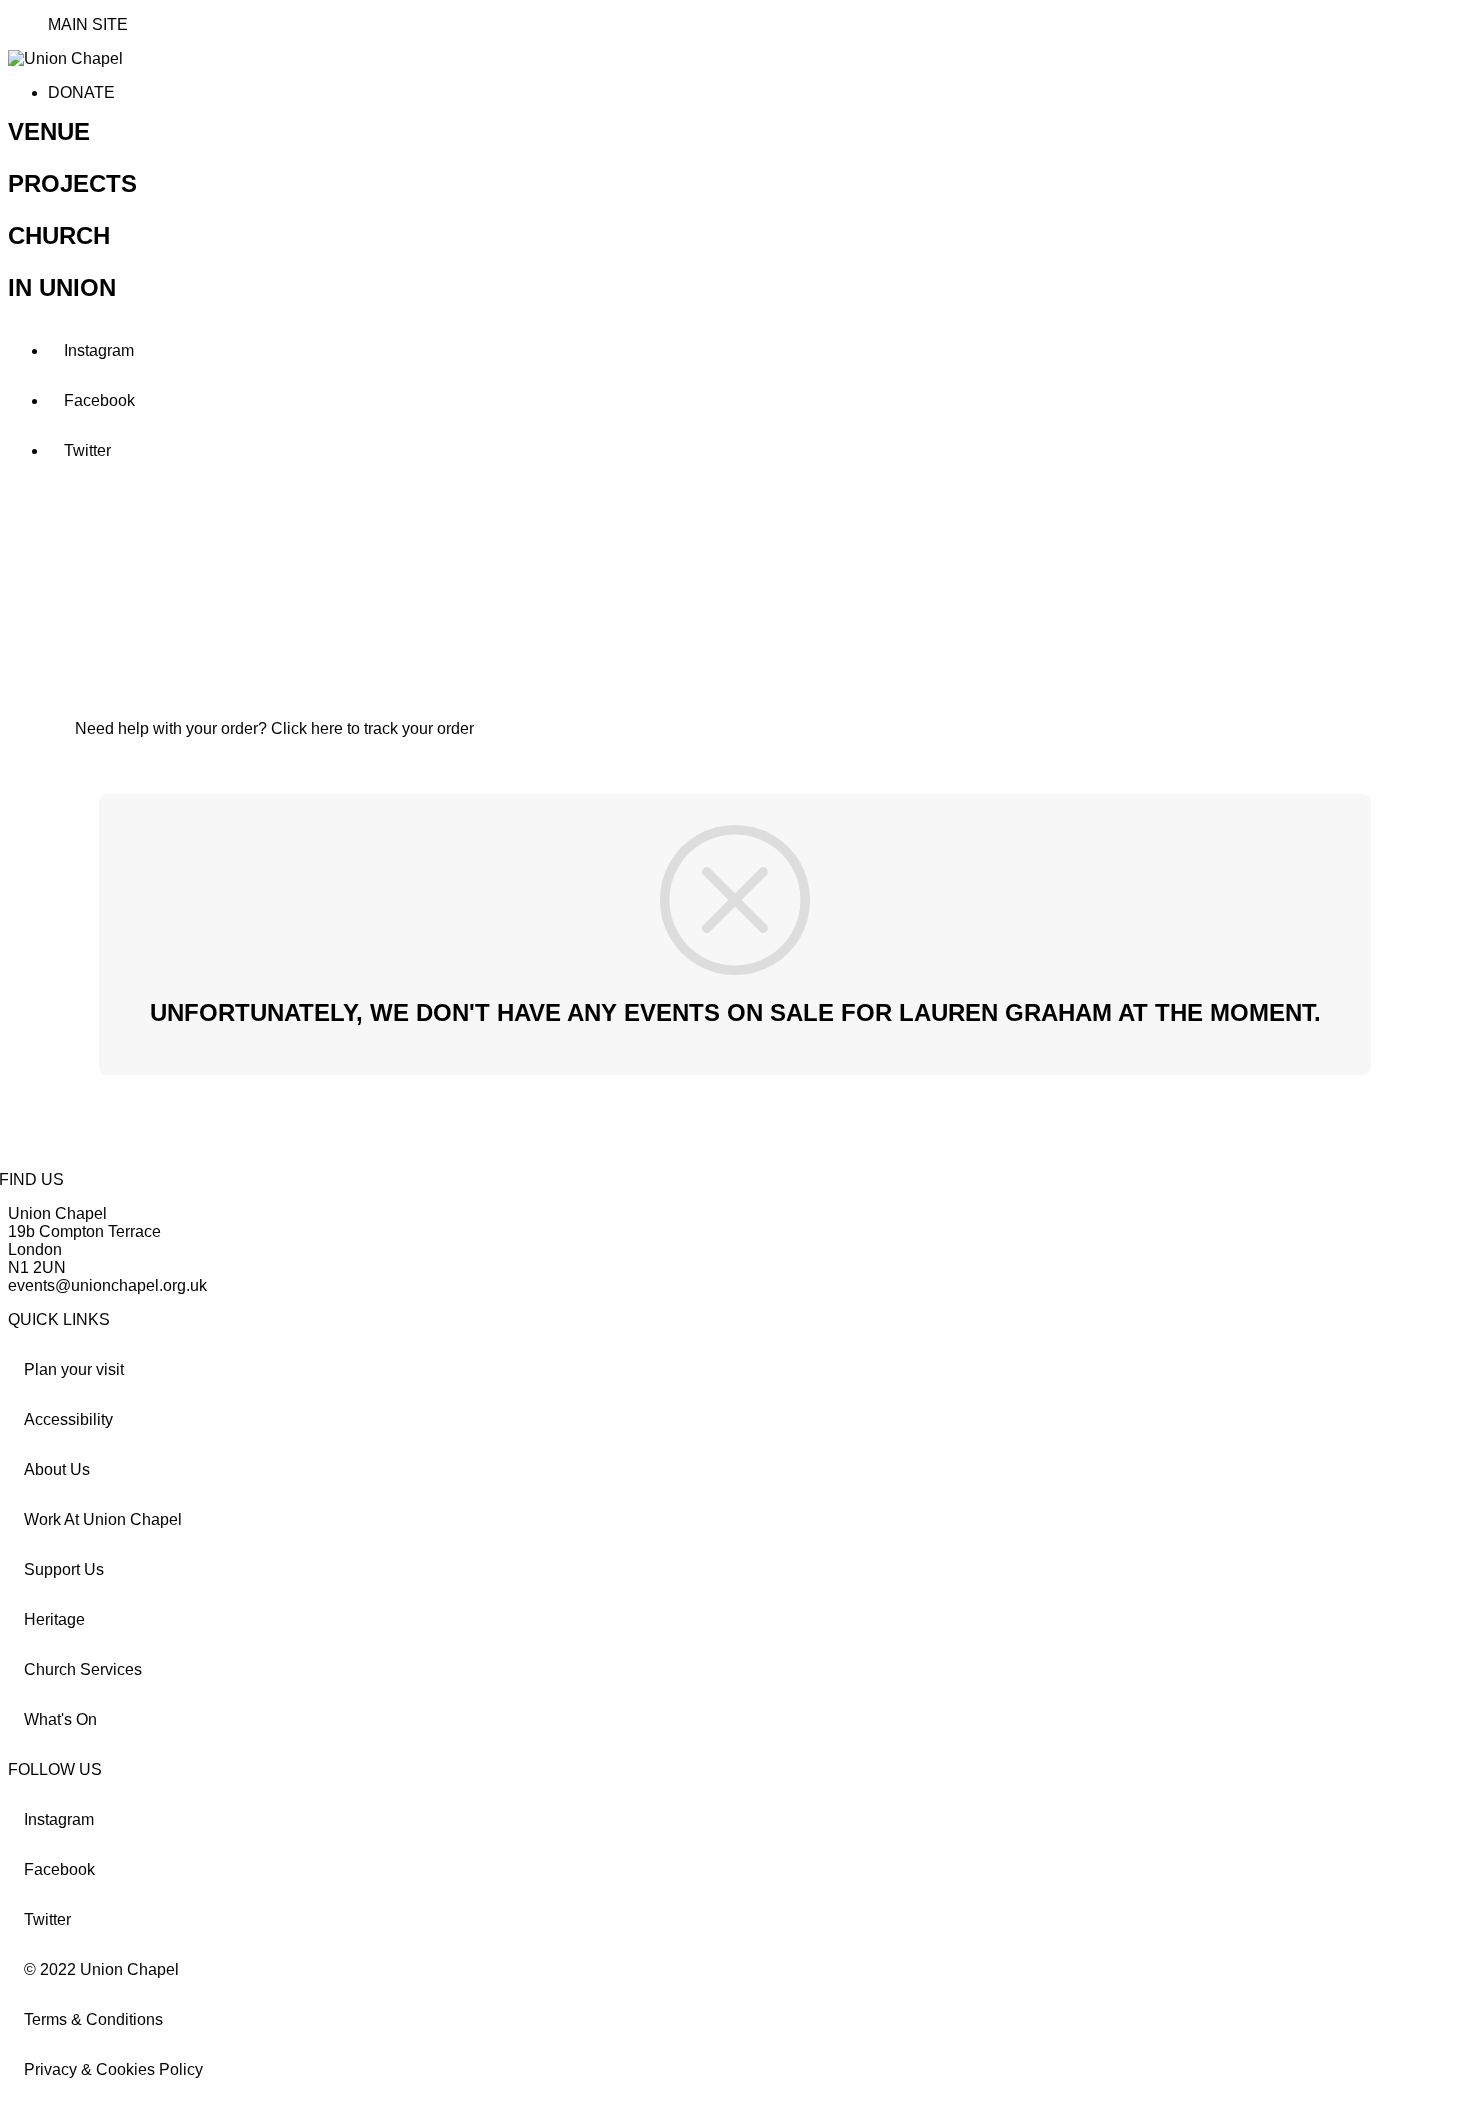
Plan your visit (74, 1369)
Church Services (83, 1669)
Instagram (99, 350)
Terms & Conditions (93, 2019)
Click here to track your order (372, 728)
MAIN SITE (88, 24)
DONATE (81, 92)
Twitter (87, 450)
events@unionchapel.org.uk (107, 1285)
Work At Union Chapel (103, 1519)
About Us (57, 1469)
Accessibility (68, 1419)
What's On (60, 1719)
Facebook (99, 400)
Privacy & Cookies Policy (113, 2069)
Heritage (54, 1619)
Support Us (64, 1569)
